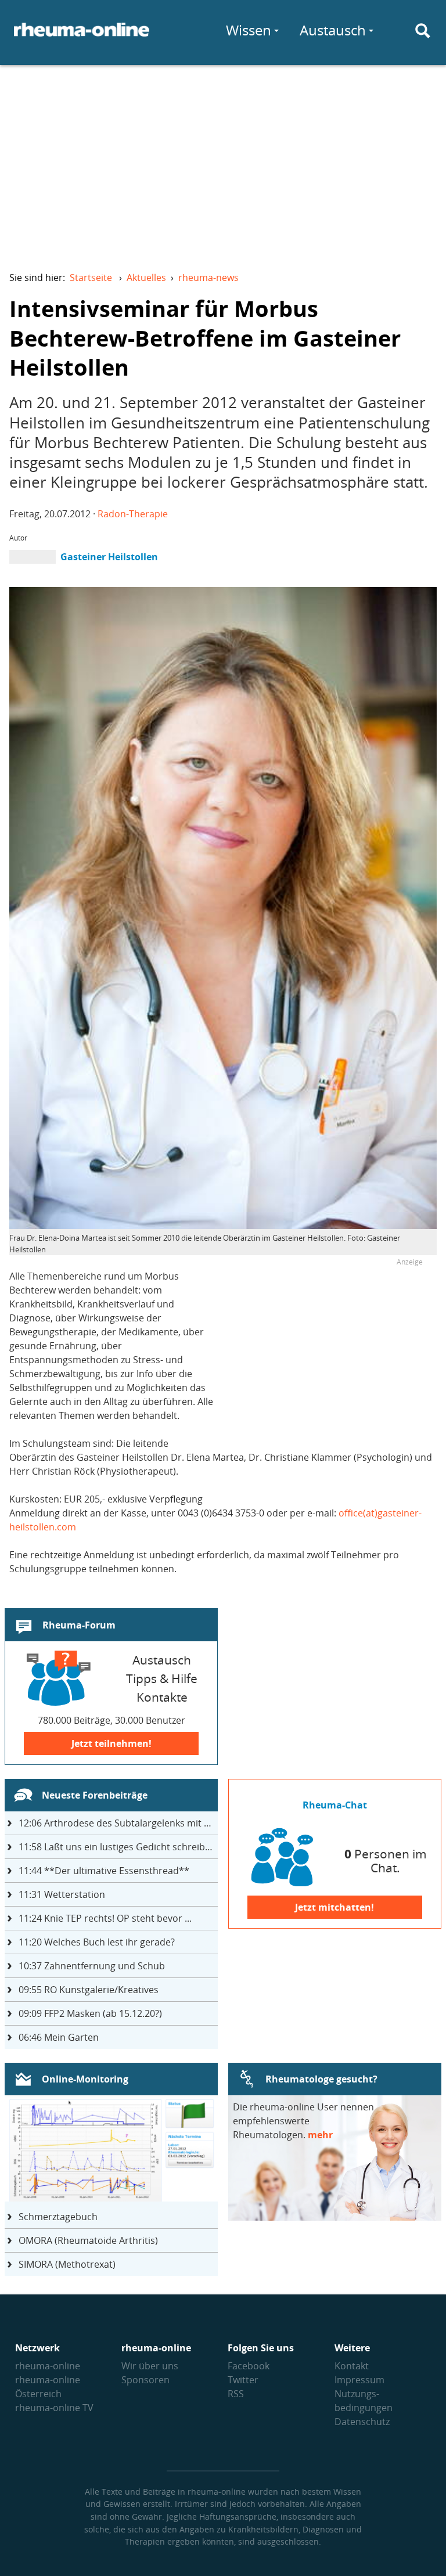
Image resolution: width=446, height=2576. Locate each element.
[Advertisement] (223, 160)
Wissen (249, 30)
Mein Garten (59, 2037)
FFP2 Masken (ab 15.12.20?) (90, 2013)
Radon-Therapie (133, 514)
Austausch (333, 30)
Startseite (91, 278)
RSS (236, 2394)
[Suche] (423, 31)
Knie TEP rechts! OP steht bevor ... (105, 1918)
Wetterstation (62, 1894)
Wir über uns (150, 2366)
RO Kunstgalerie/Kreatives (89, 1990)
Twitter (243, 2380)
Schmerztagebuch (58, 2217)
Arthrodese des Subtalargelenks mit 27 (116, 1823)
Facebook (249, 2366)
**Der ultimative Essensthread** (104, 1871)
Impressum (359, 2380)
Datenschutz (362, 2422)
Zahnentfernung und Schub (92, 1966)
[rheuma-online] (82, 37)
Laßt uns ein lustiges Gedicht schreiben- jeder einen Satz (118, 1847)
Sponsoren (145, 2380)
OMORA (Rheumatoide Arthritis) (88, 2240)
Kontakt (352, 2366)
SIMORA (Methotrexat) (67, 2264)
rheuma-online (48, 2366)
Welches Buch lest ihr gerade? (97, 1942)
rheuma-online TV (54, 2408)
